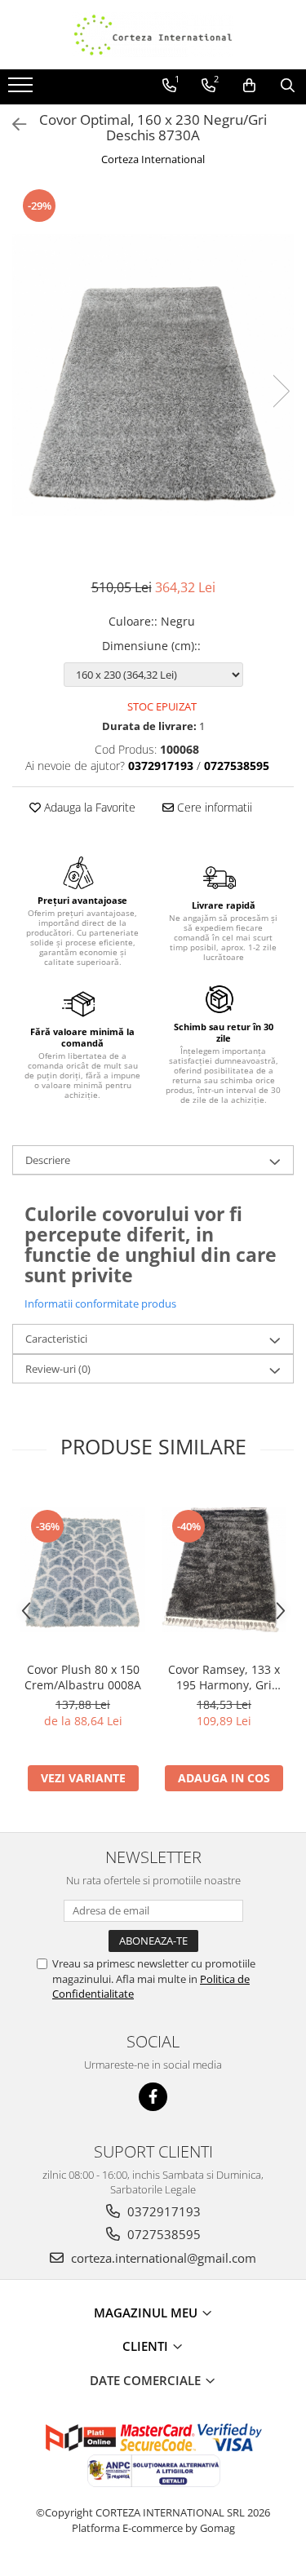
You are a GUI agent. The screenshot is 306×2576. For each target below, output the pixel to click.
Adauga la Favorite (88, 807)
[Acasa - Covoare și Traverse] (153, 35)
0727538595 (162, 2234)
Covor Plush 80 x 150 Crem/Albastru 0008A (83, 1677)
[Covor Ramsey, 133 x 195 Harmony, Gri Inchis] (224, 1570)
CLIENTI (147, 2346)
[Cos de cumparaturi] (249, 86)
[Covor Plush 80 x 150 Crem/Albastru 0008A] (83, 1570)
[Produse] (22, 90)
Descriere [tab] (48, 1160)
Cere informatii (213, 807)
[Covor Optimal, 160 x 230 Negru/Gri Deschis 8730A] (153, 375)
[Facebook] (153, 2097)
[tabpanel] (153, 375)
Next (281, 391)
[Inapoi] (12, 124)
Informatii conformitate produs (100, 1303)
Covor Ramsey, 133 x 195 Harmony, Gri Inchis (224, 1677)
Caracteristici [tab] (56, 1339)
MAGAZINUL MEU (147, 2313)
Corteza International (153, 159)
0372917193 (162, 2211)
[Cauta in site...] (288, 86)
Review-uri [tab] (58, 1369)
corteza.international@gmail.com (162, 2258)
